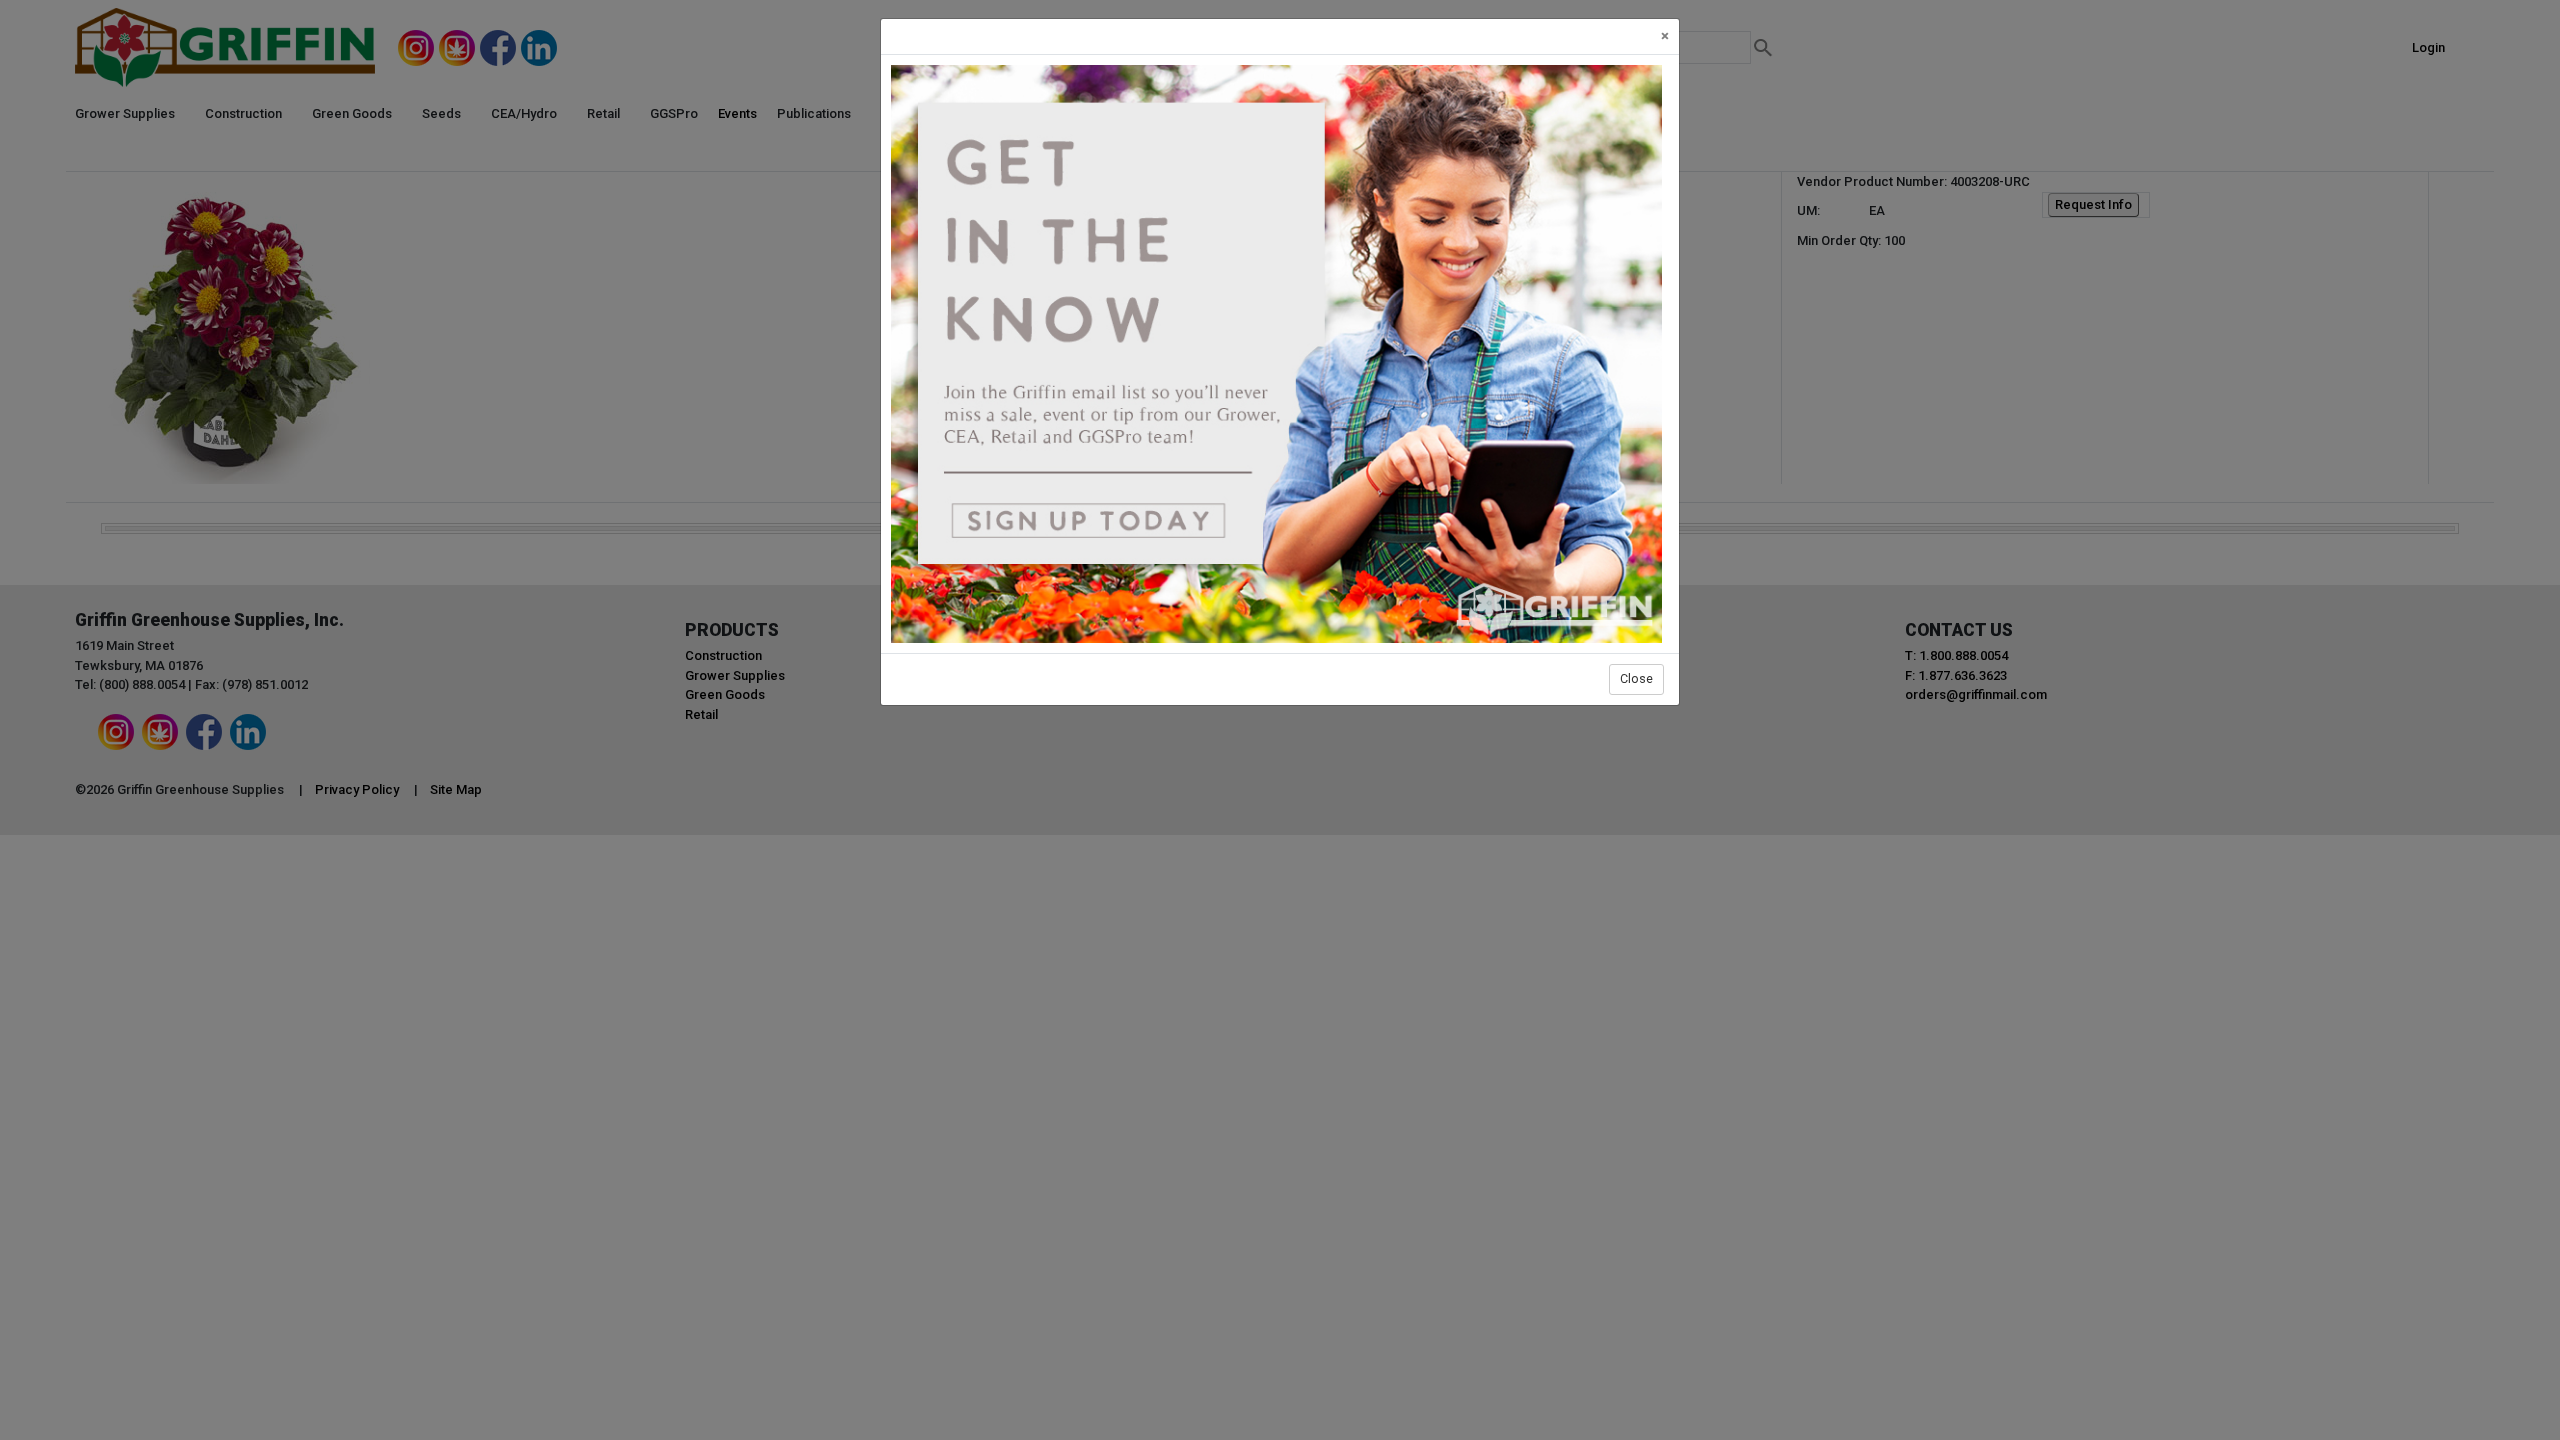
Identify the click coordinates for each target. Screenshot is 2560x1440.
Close (1636, 678)
